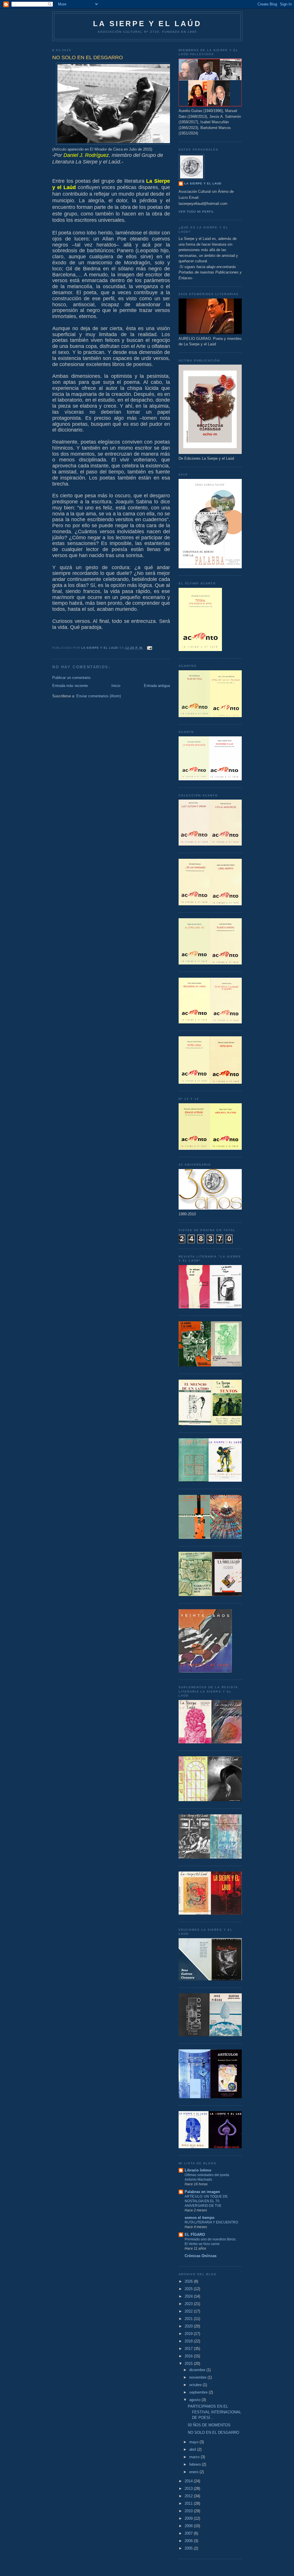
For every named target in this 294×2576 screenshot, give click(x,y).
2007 (189, 2533)
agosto (195, 2400)
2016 (189, 2356)
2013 (189, 2489)
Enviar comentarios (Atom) (99, 696)
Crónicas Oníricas (201, 2256)
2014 (189, 2481)
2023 (189, 2304)
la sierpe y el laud (203, 183)
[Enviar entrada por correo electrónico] (149, 648)
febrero (196, 2464)
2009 (189, 2518)
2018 (189, 2341)
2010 (189, 2511)
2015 (189, 2364)
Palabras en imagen (202, 2192)
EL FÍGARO (195, 2235)
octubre (196, 2385)
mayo (194, 2442)
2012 (189, 2496)
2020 (189, 2326)
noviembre (198, 2377)
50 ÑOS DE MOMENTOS (209, 2425)
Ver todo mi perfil (196, 212)
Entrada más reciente (70, 686)
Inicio (116, 686)
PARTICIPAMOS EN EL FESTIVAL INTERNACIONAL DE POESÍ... (214, 2412)
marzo (195, 2457)
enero (194, 2472)
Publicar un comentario (71, 678)
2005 (189, 2548)
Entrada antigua (157, 686)
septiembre (199, 2392)
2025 (189, 2289)
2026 (189, 2281)
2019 (189, 2334)
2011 (189, 2503)
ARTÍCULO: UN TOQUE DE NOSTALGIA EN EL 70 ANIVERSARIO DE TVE (206, 2201)
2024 (189, 2296)
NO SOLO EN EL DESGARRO (213, 2432)
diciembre (198, 2370)
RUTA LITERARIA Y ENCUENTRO (211, 2222)
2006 (189, 2541)
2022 (189, 2311)
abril (193, 2449)
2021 (189, 2319)
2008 (189, 2526)
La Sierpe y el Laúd (147, 24)
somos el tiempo (200, 2218)
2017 (189, 2349)
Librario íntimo (198, 2170)
